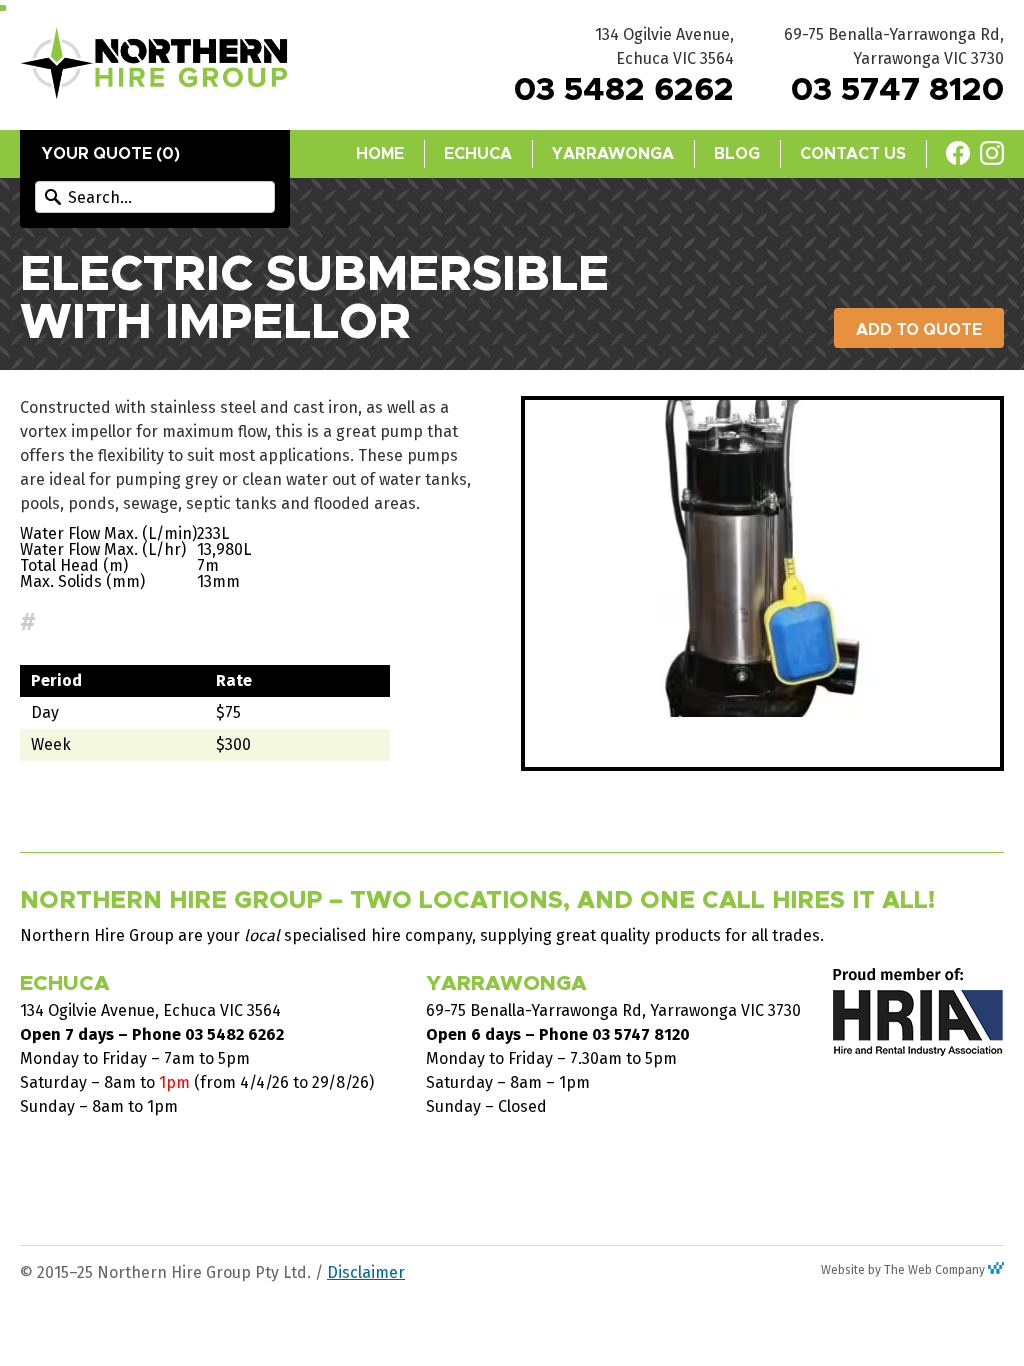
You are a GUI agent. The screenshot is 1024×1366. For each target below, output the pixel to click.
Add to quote (919, 330)
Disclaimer (366, 1272)
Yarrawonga (613, 154)
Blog (737, 154)
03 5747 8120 (897, 91)
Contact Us (853, 154)
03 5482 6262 (624, 91)
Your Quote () (111, 154)
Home (380, 154)
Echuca (478, 154)
